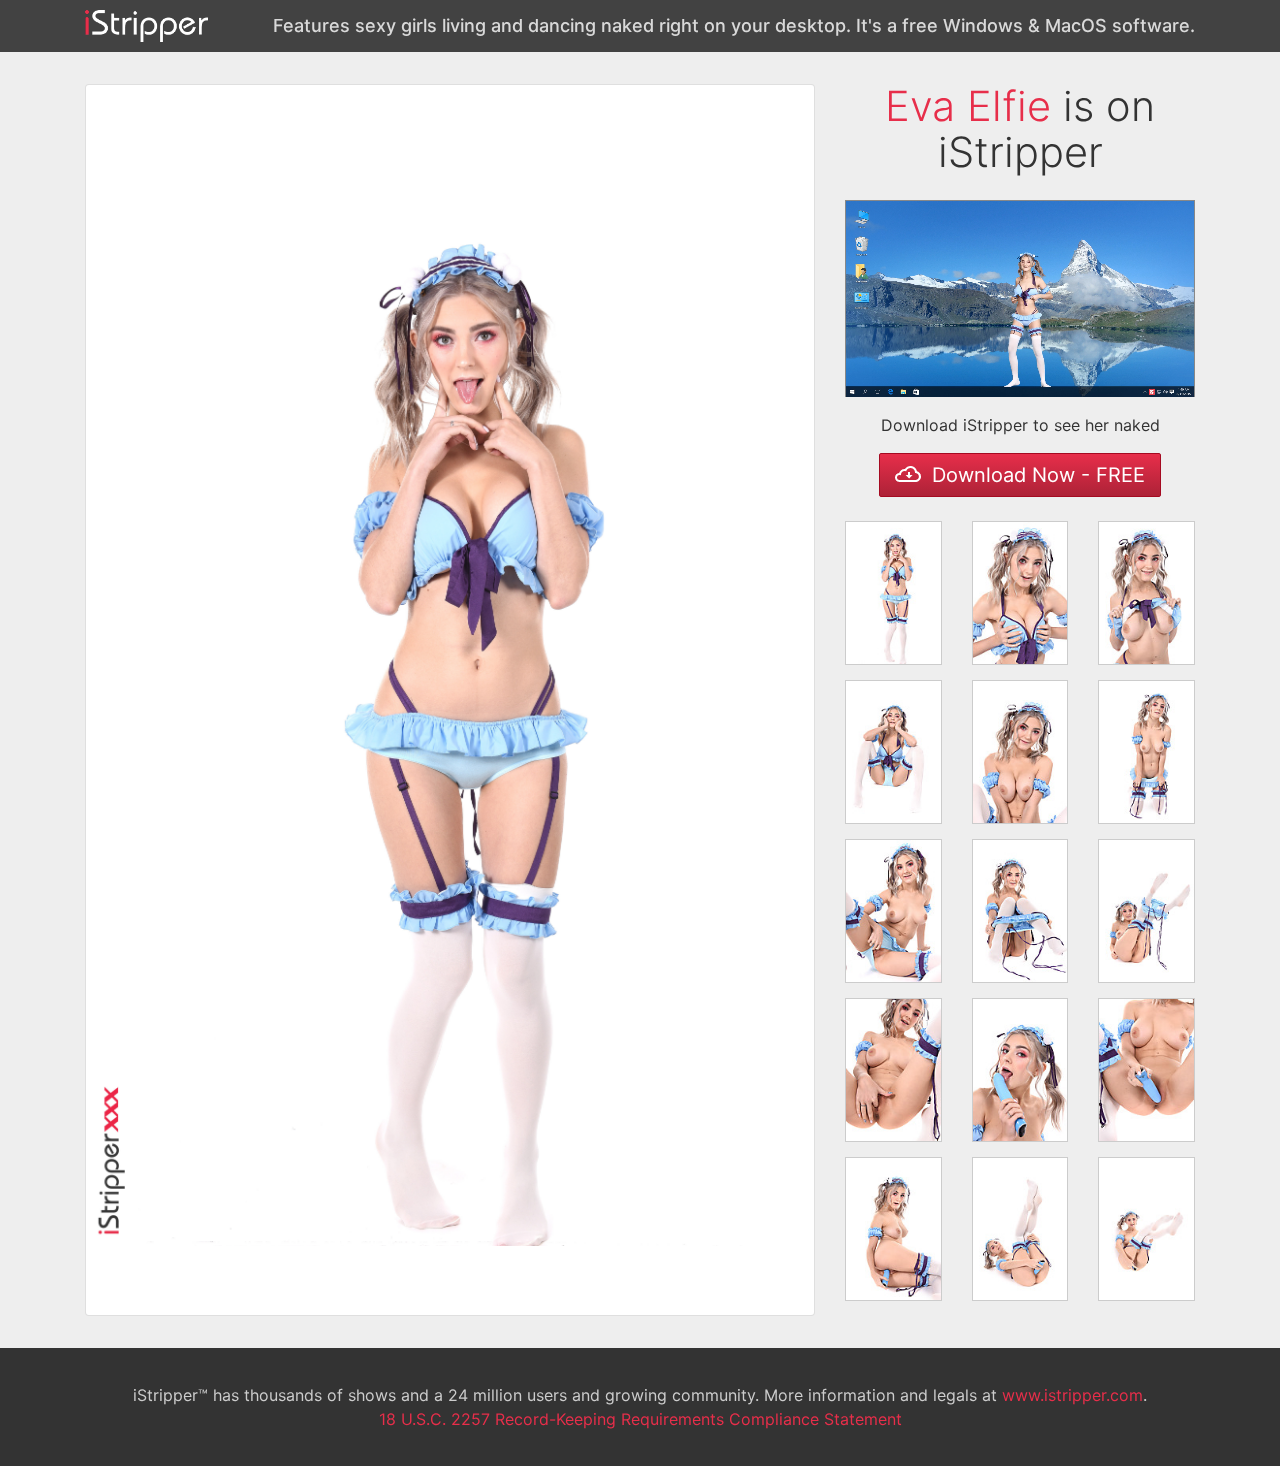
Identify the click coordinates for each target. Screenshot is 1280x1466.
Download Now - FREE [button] (1035, 475)
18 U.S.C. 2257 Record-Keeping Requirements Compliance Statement (640, 1419)
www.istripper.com (1072, 1395)
